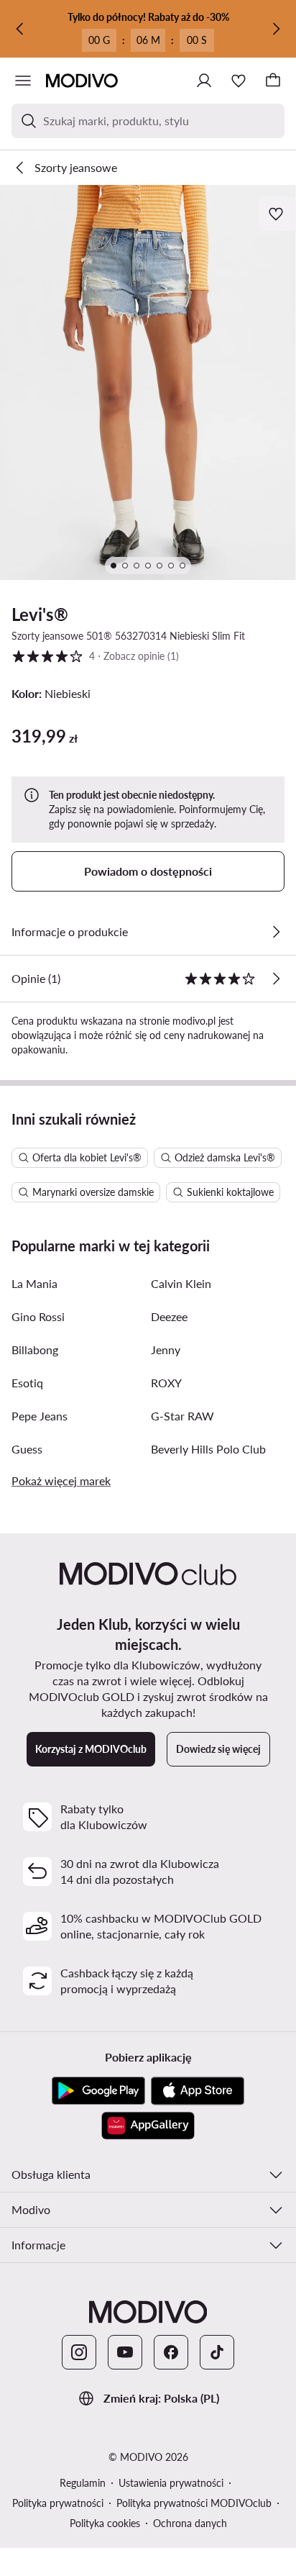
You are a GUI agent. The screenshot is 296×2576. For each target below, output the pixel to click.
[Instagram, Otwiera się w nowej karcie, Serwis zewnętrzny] (79, 2352)
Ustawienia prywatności (171, 2483)
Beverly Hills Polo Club (208, 1449)
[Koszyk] (273, 81)
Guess (27, 1449)
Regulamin (83, 2483)
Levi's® (40, 614)
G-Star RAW (182, 1416)
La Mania (34, 1283)
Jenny (166, 1350)
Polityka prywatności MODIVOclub (194, 2503)
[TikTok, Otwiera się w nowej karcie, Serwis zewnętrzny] (217, 2352)
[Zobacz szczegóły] (276, 932)
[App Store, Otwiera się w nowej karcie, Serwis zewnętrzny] (198, 2091)
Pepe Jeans (40, 1416)
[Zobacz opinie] (276, 979)
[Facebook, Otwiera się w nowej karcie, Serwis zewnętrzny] (171, 2352)
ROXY (166, 1383)
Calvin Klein (181, 1283)
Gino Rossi (38, 1316)
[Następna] (276, 29)
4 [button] (95, 656)
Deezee (169, 1316)
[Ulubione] (239, 81)
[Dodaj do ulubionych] (277, 214)
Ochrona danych (190, 2523)
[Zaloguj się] (204, 81)
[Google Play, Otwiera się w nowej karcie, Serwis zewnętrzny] (98, 2091)
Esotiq (27, 1383)
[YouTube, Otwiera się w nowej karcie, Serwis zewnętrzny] (125, 2352)
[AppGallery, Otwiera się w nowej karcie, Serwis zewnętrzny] (148, 2126)
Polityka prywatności (58, 2503)
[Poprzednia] (20, 29)
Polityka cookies (105, 2523)
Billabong (35, 1350)
